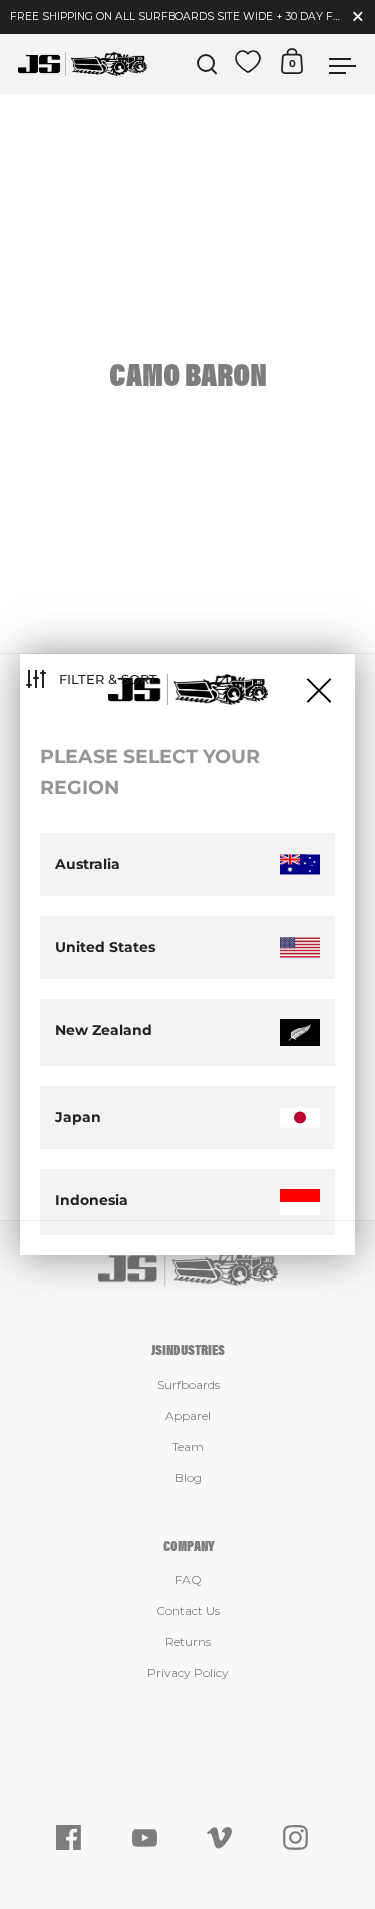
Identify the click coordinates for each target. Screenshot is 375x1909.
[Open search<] (207, 64)
